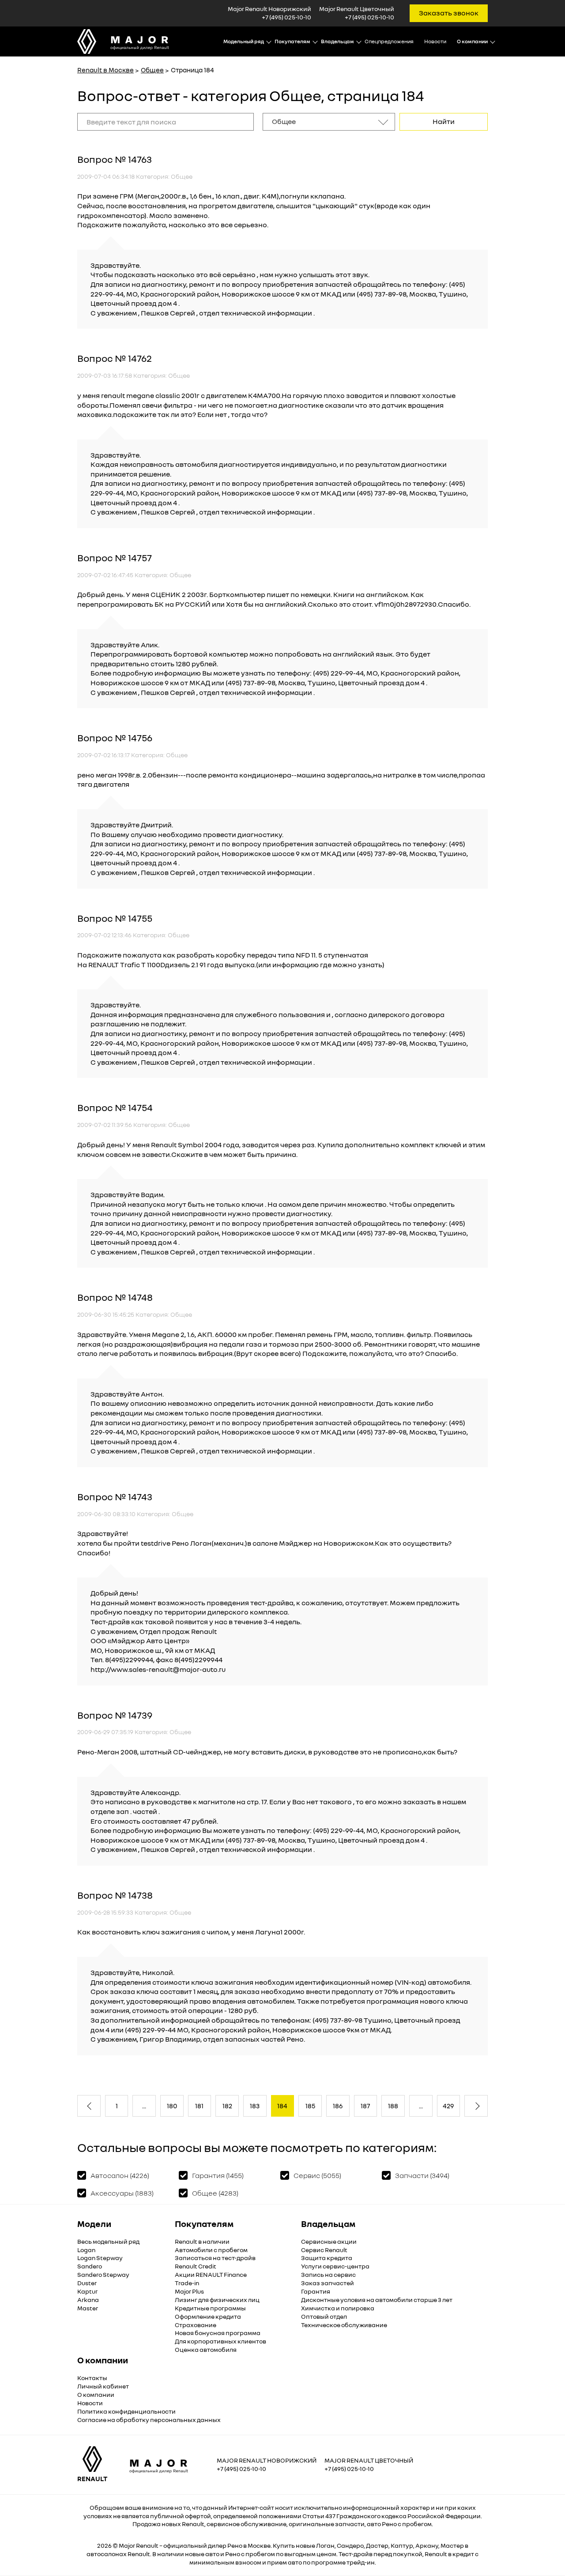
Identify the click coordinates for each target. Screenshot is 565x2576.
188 (393, 2106)
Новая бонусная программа (218, 2333)
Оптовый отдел (324, 2316)
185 (310, 2106)
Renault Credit (196, 2266)
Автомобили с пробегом (211, 2250)
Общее (152, 70)
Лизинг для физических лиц (217, 2300)
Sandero (90, 2266)
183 (255, 2106)
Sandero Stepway (103, 2274)
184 (282, 2106)
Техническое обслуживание (344, 2325)
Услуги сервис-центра (335, 2266)
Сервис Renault (324, 2250)
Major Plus (189, 2291)
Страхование (196, 2325)
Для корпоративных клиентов (220, 2341)
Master (88, 2308)
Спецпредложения (389, 41)
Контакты (92, 2378)
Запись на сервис (328, 2274)
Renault (147, 2545)
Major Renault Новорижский (267, 2460)
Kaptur (87, 2291)
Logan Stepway (100, 2258)
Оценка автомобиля (206, 2349)
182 (227, 2106)
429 (448, 2106)
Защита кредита (327, 2258)
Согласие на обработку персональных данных (149, 2420)
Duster (87, 2283)
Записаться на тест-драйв (215, 2258)
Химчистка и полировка (338, 2308)
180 (172, 2106)
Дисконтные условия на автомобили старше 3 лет (377, 2300)
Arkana (88, 2300)
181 (199, 2106)
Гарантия (316, 2291)
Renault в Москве (105, 70)
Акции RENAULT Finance (211, 2274)
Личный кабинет (103, 2386)
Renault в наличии (202, 2241)
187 (365, 2106)
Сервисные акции (329, 2241)
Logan (86, 2250)
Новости (435, 41)
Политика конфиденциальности (126, 2411)
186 (338, 2106)
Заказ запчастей (328, 2283)
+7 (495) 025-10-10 (286, 17)
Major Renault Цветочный (369, 2460)
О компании (96, 2394)
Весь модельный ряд (108, 2241)
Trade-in (187, 2283)
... (144, 2106)
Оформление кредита (208, 2316)
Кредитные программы (210, 2308)
